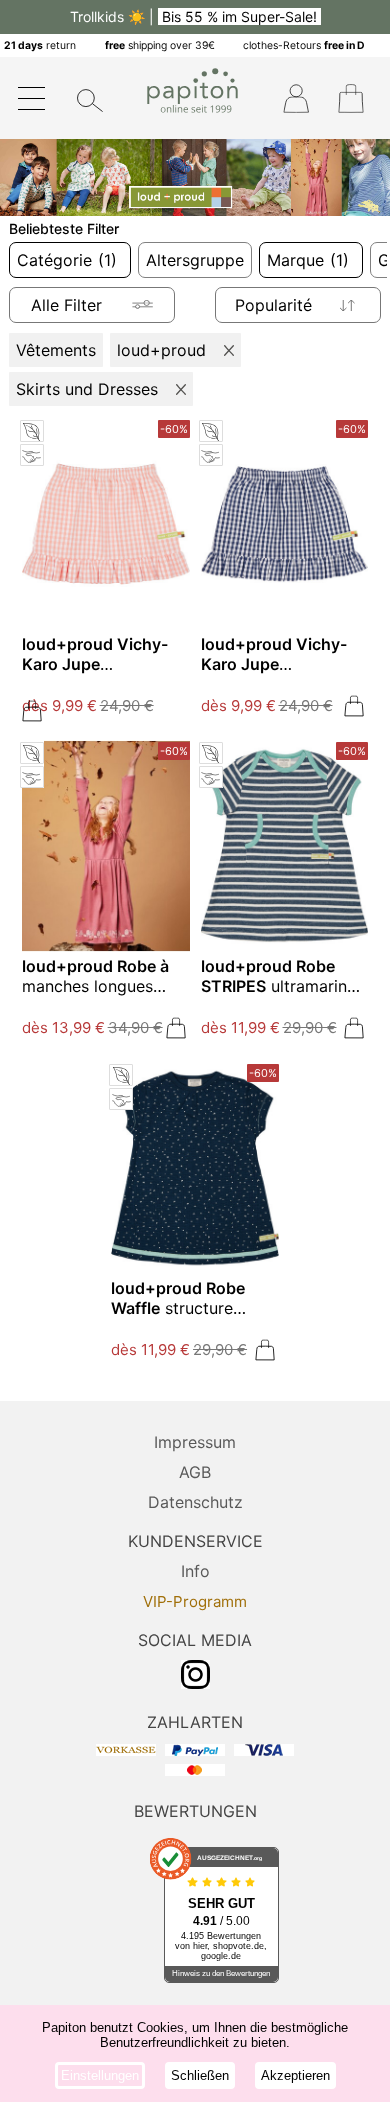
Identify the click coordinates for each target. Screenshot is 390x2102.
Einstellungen (100, 2075)
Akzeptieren (295, 2075)
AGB (195, 1472)
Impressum (195, 1442)
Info (195, 1571)
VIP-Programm (195, 1601)
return (40, 45)
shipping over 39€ (160, 45)
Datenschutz (195, 1502)
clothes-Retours (304, 45)
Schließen (200, 2075)
